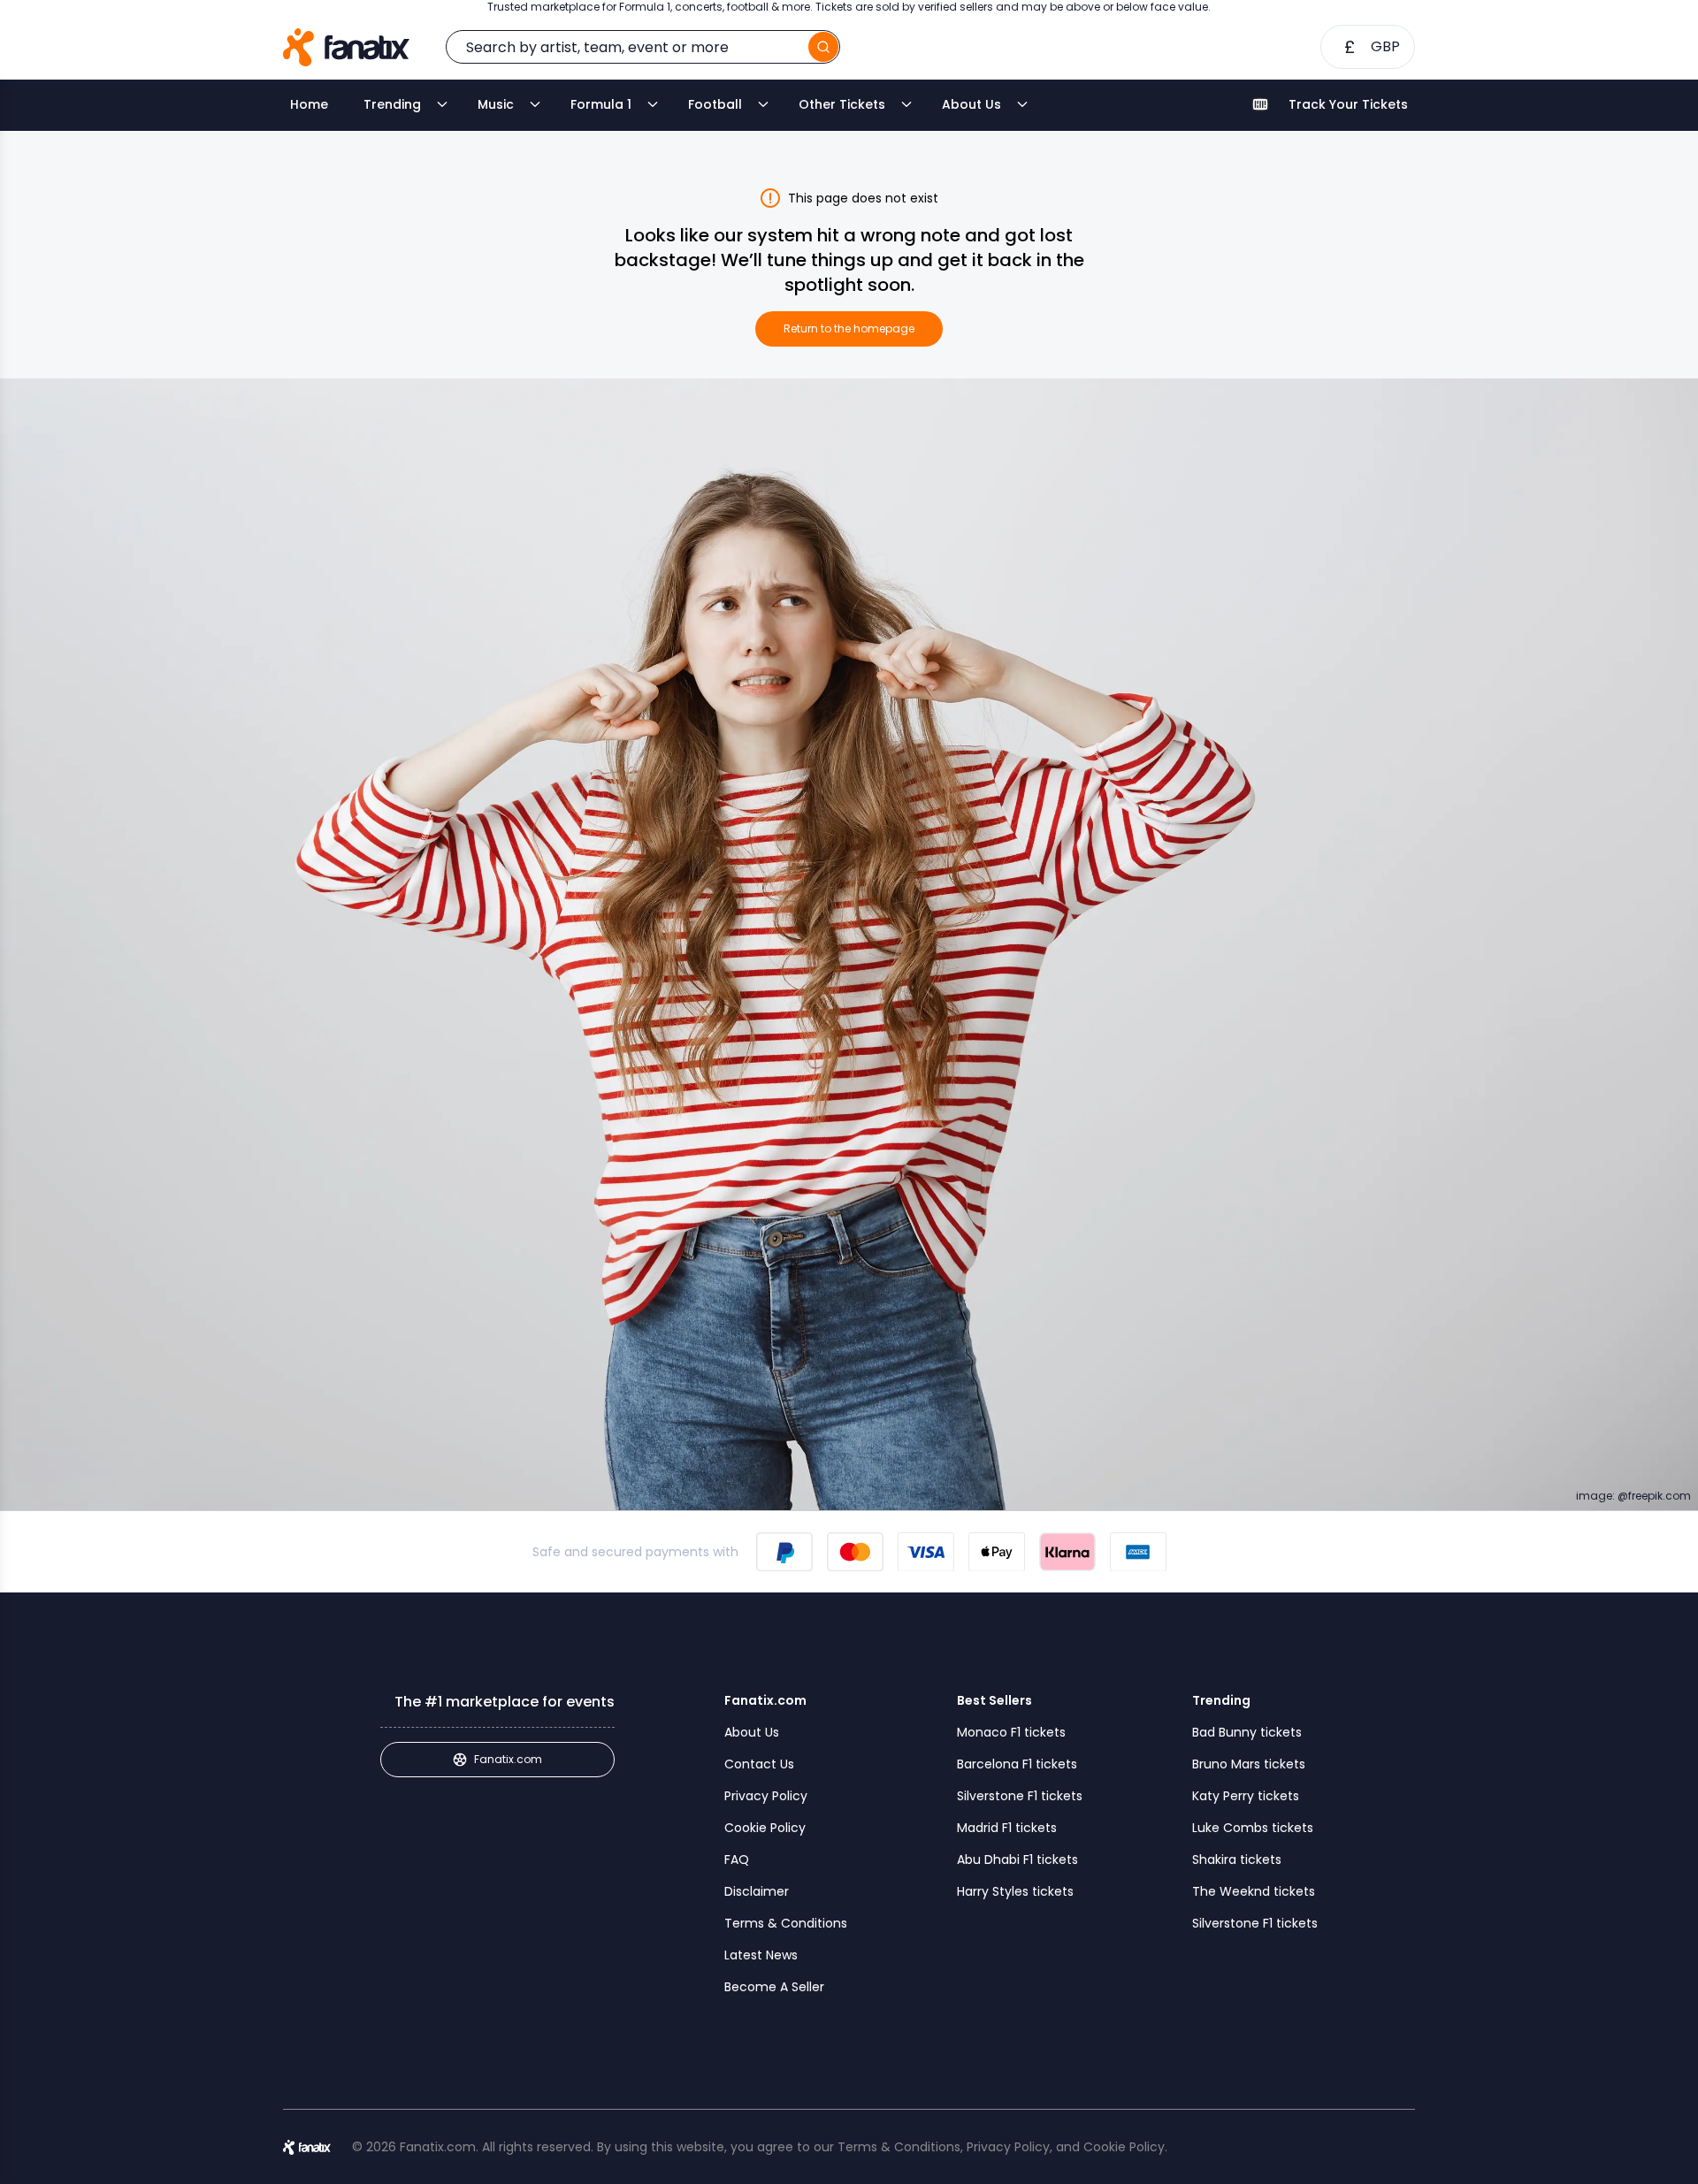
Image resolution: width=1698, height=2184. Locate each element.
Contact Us (759, 1764)
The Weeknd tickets (1254, 1891)
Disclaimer (757, 1891)
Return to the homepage (849, 328)
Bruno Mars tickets (1249, 1764)
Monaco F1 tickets (1011, 1732)
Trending (392, 104)
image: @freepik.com (1633, 1496)
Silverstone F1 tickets (1020, 1796)
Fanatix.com (508, 1759)
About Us (971, 104)
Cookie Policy (765, 1828)
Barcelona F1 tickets (1017, 1764)
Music (496, 104)
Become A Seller (774, 1987)
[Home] (346, 47)
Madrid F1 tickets (1007, 1828)
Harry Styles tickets (1015, 1891)
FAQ (737, 1859)
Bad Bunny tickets (1247, 1732)
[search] (823, 47)
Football (715, 104)
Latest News (761, 1955)
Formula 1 (601, 104)
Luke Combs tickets (1253, 1828)
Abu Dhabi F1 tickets (1017, 1859)
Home (309, 104)
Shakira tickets (1237, 1859)
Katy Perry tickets (1246, 1796)
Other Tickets (842, 104)
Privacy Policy (766, 1796)
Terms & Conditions (786, 1923)
